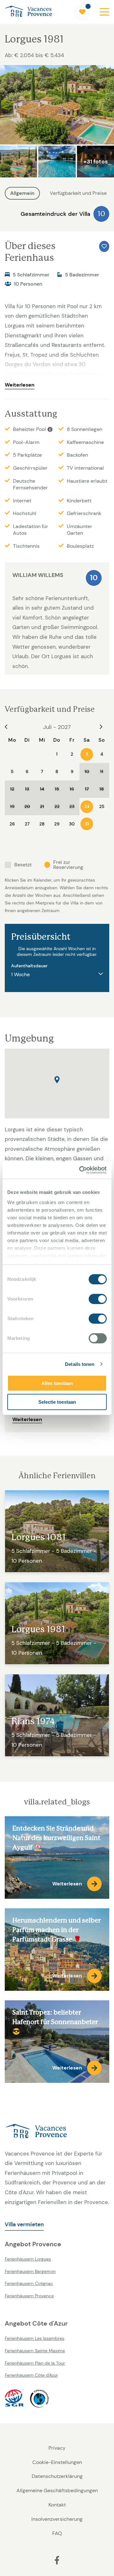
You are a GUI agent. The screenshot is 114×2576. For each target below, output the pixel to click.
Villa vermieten (24, 2224)
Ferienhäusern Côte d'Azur (31, 2375)
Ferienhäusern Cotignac (29, 2283)
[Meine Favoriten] (82, 12)
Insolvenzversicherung (57, 2519)
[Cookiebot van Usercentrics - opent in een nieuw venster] (80, 1170)
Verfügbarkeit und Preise (78, 193)
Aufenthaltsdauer (29, 966)
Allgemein (22, 193)
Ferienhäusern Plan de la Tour (35, 2363)
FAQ (57, 2533)
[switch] (98, 1299)
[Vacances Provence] (57, 2132)
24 (87, 806)
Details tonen (80, 1364)
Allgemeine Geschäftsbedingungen (57, 2490)
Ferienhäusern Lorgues (28, 2259)
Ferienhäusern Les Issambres (35, 2338)
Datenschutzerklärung (57, 2476)
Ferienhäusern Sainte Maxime (35, 2351)
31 (87, 824)
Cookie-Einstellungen (57, 2462)
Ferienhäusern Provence (29, 2296)
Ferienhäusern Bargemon (30, 2271)
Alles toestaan (57, 1383)
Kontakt (57, 2505)
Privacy (57, 2448)
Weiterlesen (20, 385)
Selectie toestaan (57, 1402)
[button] (57, 1080)
